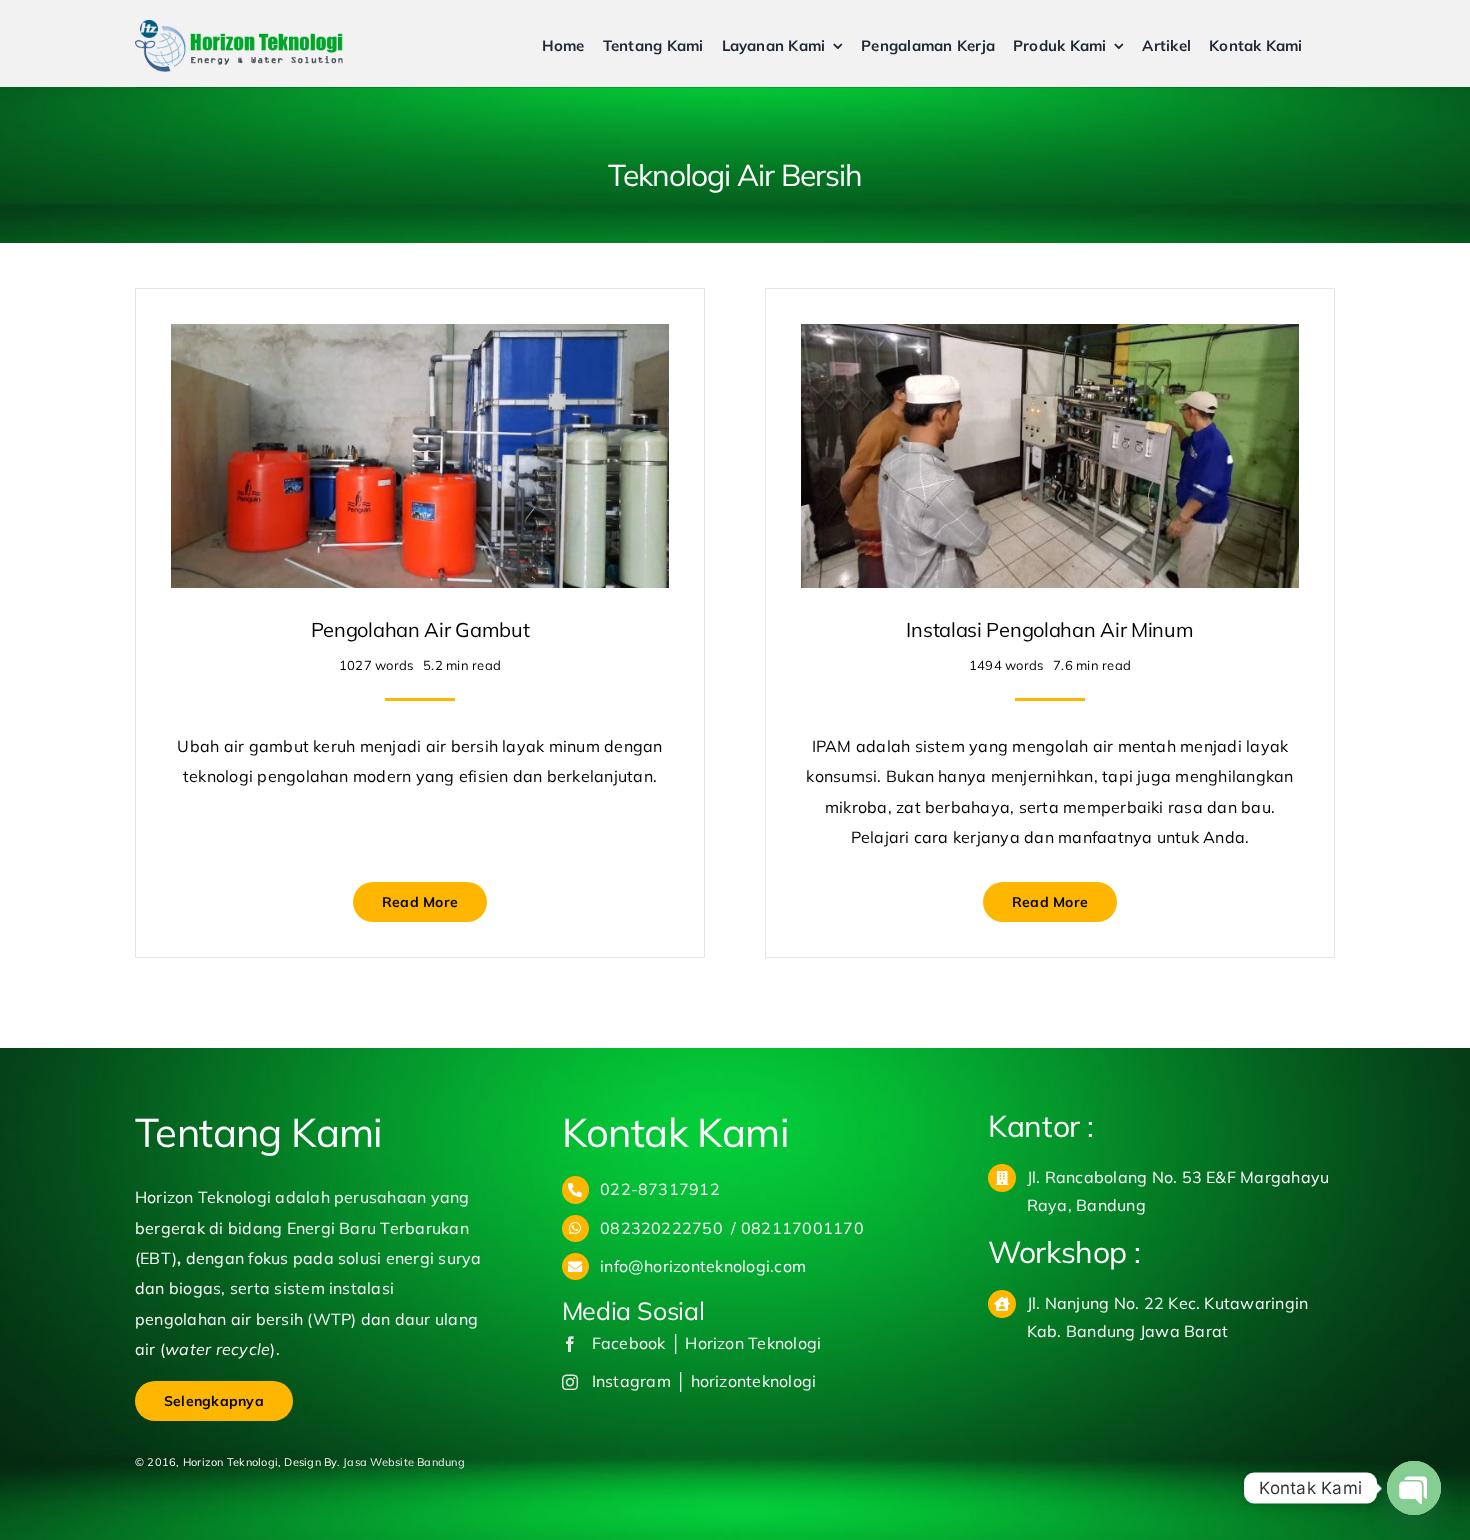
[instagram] (570, 1382)
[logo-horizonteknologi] (239, 28)
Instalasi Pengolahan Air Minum (1049, 629)
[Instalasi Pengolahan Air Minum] (1050, 339)
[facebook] (570, 1344)
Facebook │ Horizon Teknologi (707, 1343)
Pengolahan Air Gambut (420, 629)
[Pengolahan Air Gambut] (420, 339)
